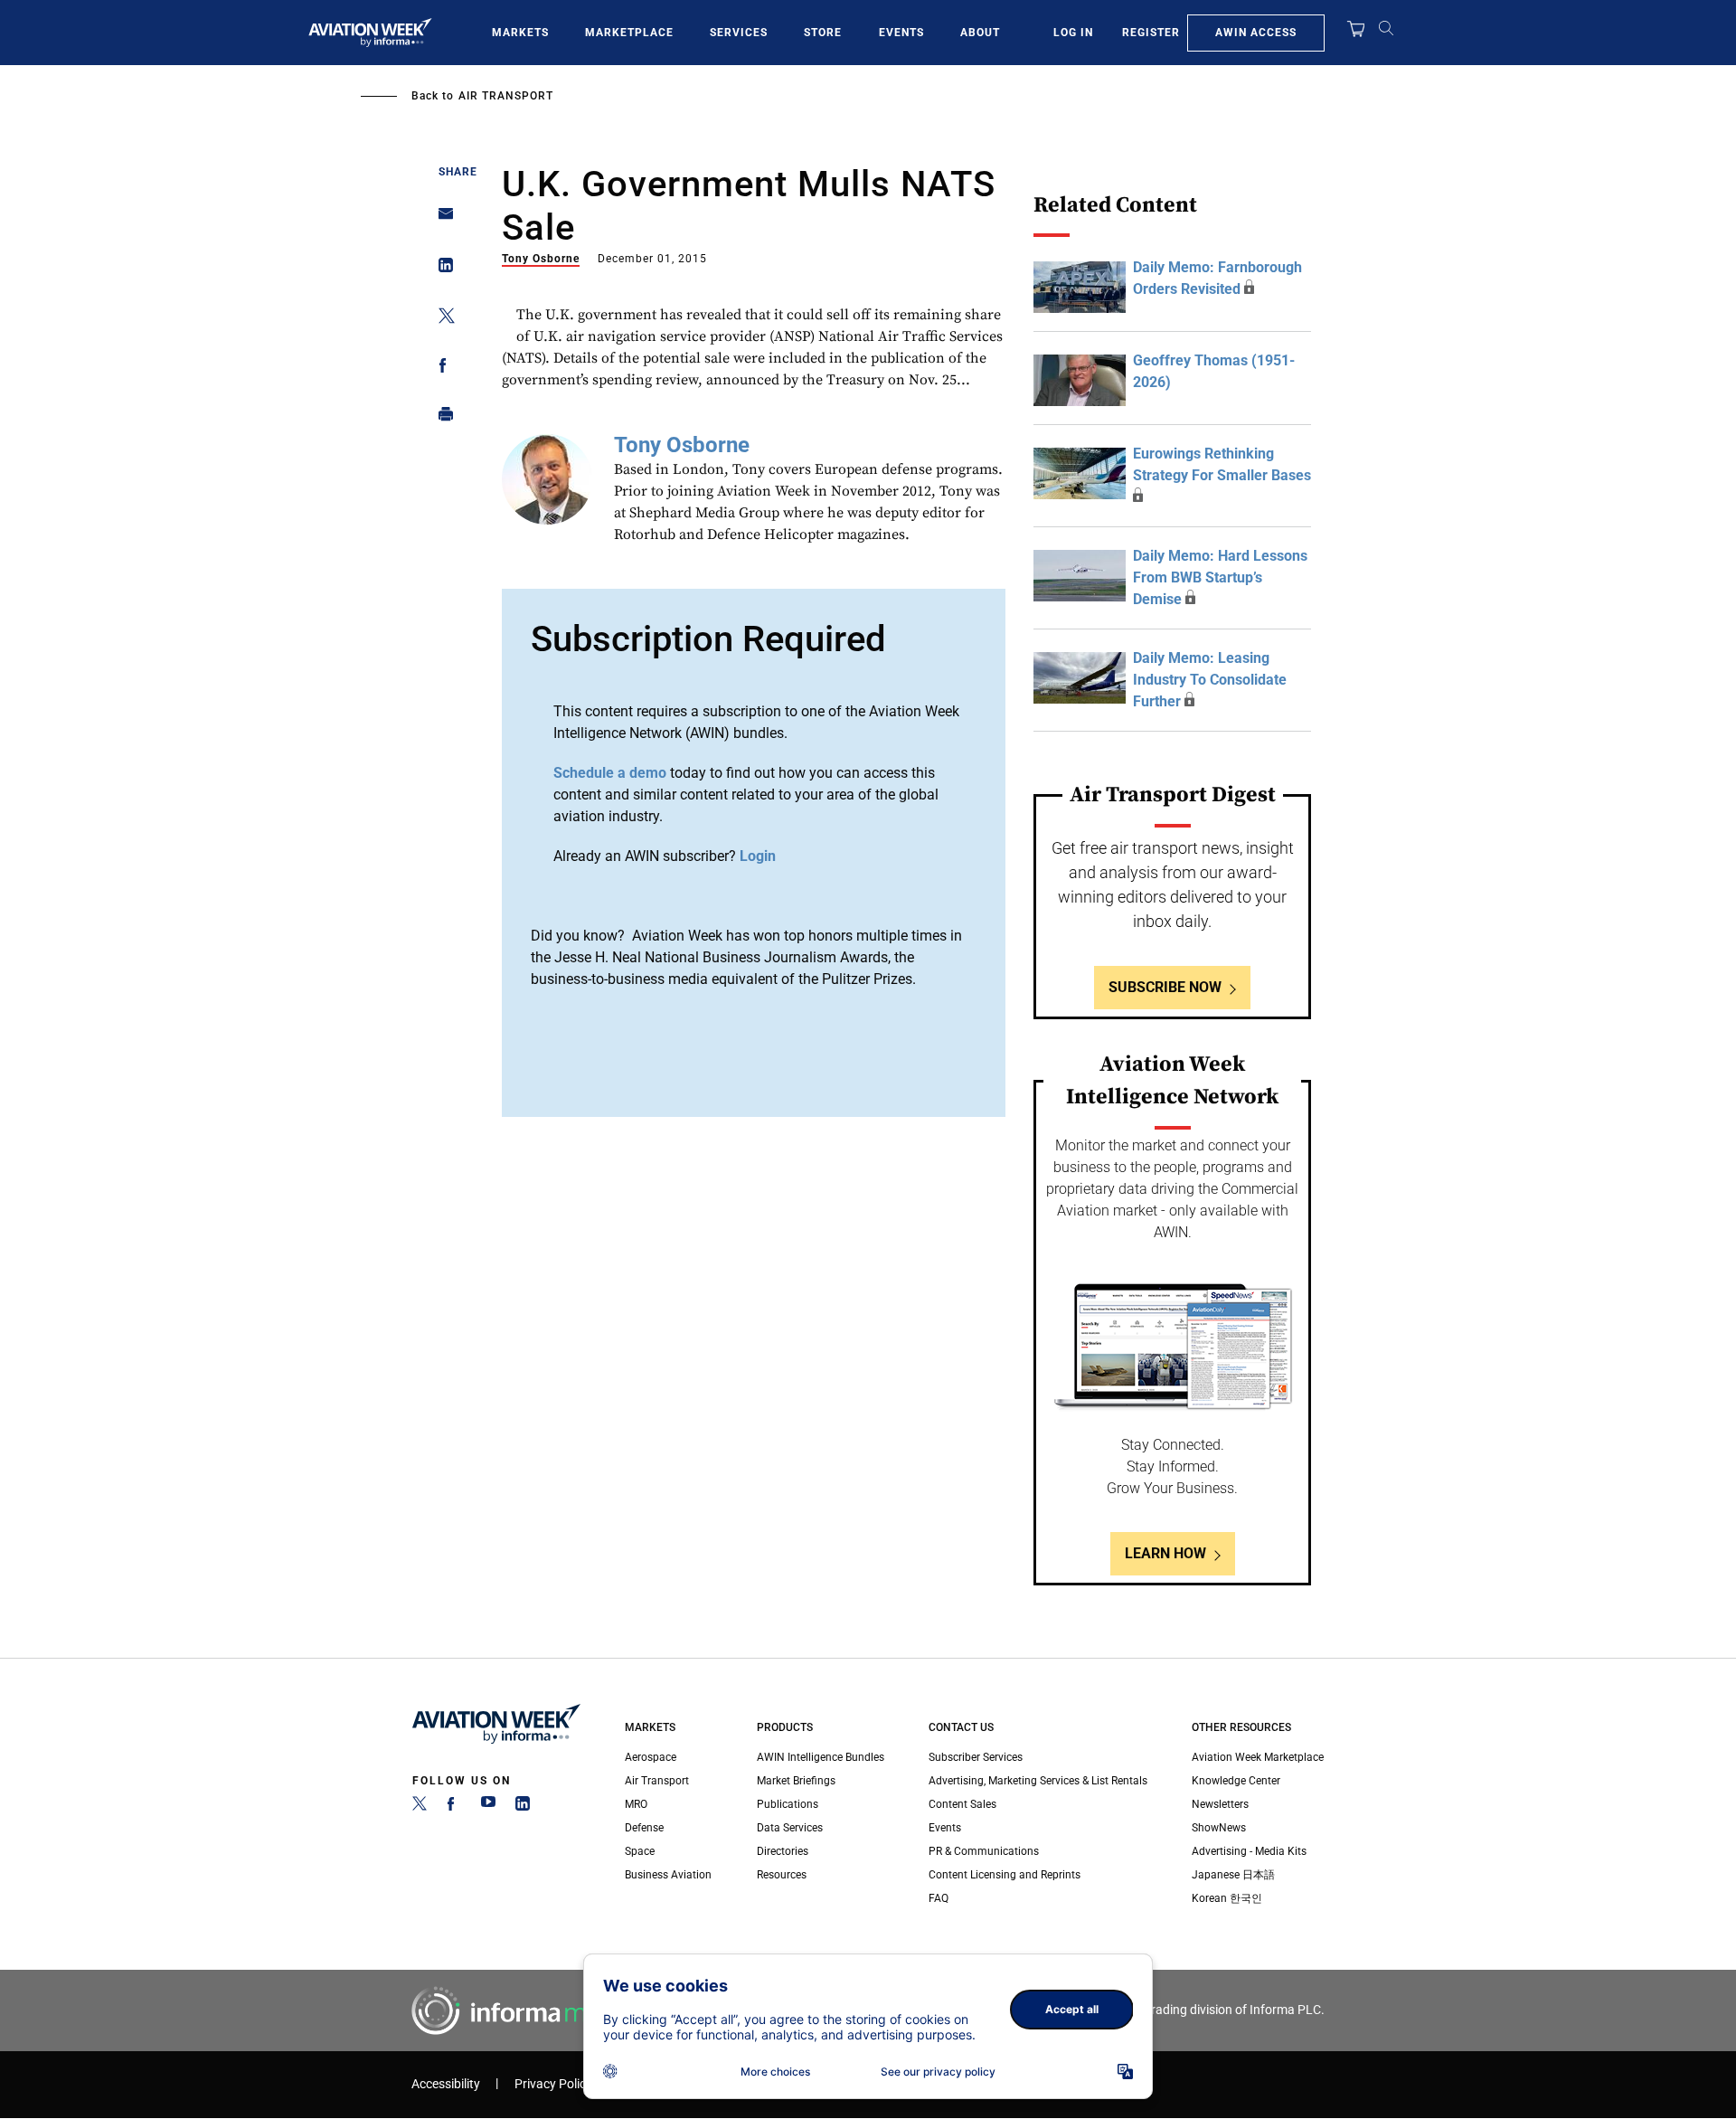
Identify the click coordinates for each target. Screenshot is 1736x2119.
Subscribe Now (1165, 987)
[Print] (441, 418)
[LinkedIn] (523, 1807)
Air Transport (506, 96)
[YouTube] (488, 1807)
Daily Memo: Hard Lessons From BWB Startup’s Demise (1220, 577)
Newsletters (1220, 1804)
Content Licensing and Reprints (1005, 1875)
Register (1151, 33)
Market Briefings (796, 1781)
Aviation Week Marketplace (1258, 1757)
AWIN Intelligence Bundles (821, 1757)
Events (901, 33)
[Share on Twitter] (441, 319)
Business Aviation (668, 1875)
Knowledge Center (1236, 1781)
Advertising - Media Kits (1249, 1851)
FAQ (939, 1898)
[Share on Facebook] (441, 369)
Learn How (1165, 1553)
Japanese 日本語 (1233, 1875)
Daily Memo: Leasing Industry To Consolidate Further (1210, 680)
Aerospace (651, 1757)
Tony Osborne (541, 259)
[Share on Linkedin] (441, 269)
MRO (636, 1804)
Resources (782, 1875)
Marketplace (629, 33)
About (980, 33)
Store (823, 33)
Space (640, 1851)
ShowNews (1219, 1828)
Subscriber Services (976, 1757)
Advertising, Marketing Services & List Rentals (1038, 1781)
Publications (788, 1804)
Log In (1073, 33)
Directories (783, 1851)
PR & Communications (984, 1851)
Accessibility (446, 2084)
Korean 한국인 (1227, 1898)
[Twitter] (420, 1807)
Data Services (790, 1828)
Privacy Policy (553, 2084)
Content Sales (962, 1804)
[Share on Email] (441, 219)
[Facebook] (454, 1807)
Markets (520, 33)
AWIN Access (1256, 33)
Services (739, 33)
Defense (644, 1828)
